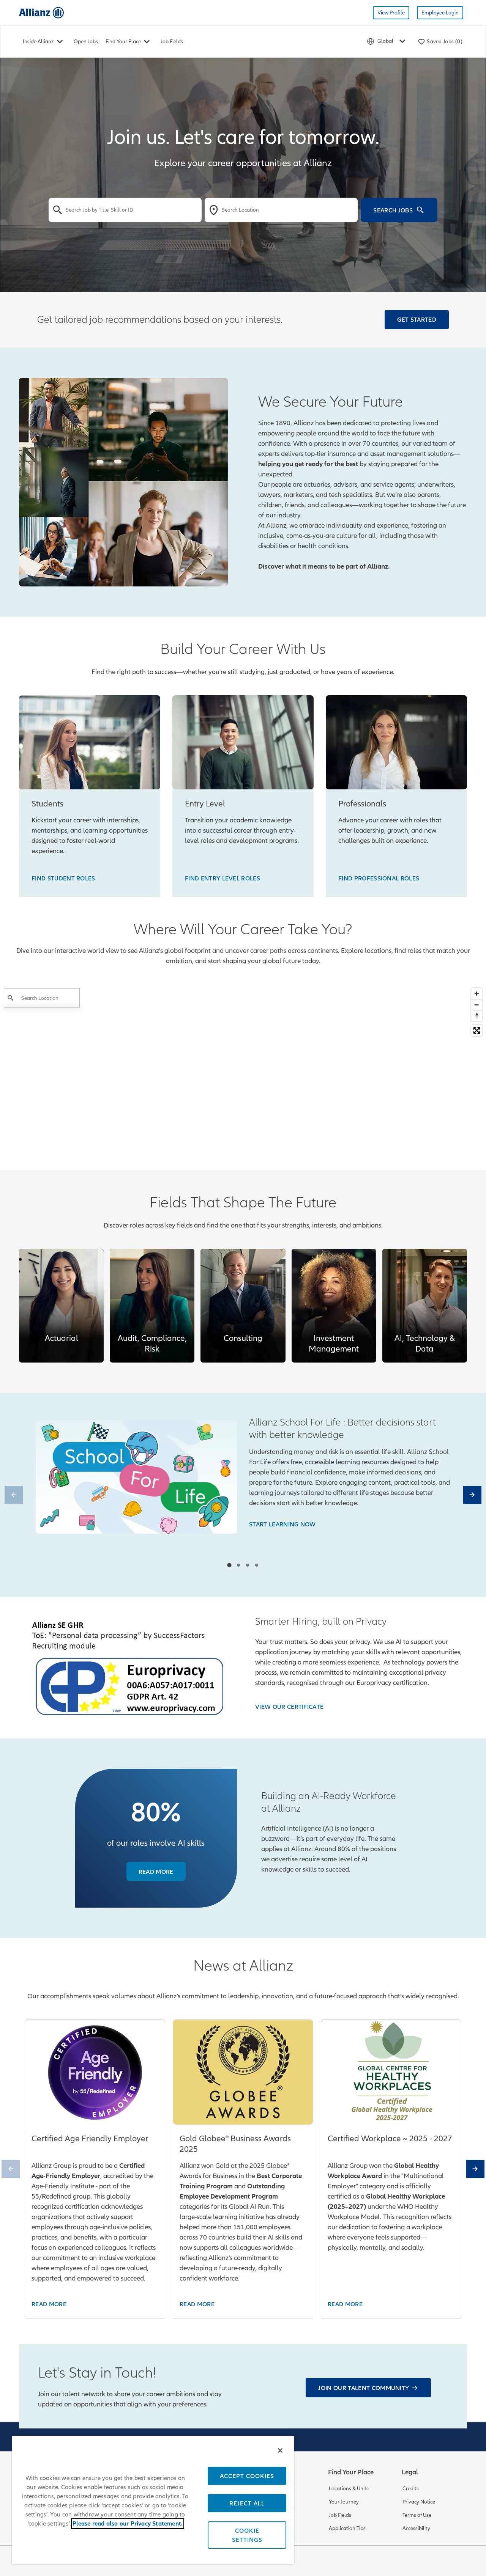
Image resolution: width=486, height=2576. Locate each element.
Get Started (417, 319)
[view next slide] (472, 1495)
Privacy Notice (419, 2502)
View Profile (391, 13)
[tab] (229, 1565)
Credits (411, 2489)
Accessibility (416, 2528)
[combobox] (125, 210)
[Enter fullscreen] (477, 1030)
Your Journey (344, 2502)
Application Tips (347, 2528)
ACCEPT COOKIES (247, 2476)
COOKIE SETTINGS (247, 2535)
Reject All (247, 2503)
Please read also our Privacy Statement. (128, 2524)
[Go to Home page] (41, 12)
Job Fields (172, 42)
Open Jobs (86, 42)
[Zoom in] (477, 994)
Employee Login (440, 13)
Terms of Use (417, 2515)
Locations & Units (349, 2489)
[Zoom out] (477, 1005)
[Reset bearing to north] (477, 1016)
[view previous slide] (14, 1495)
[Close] (280, 2450)
